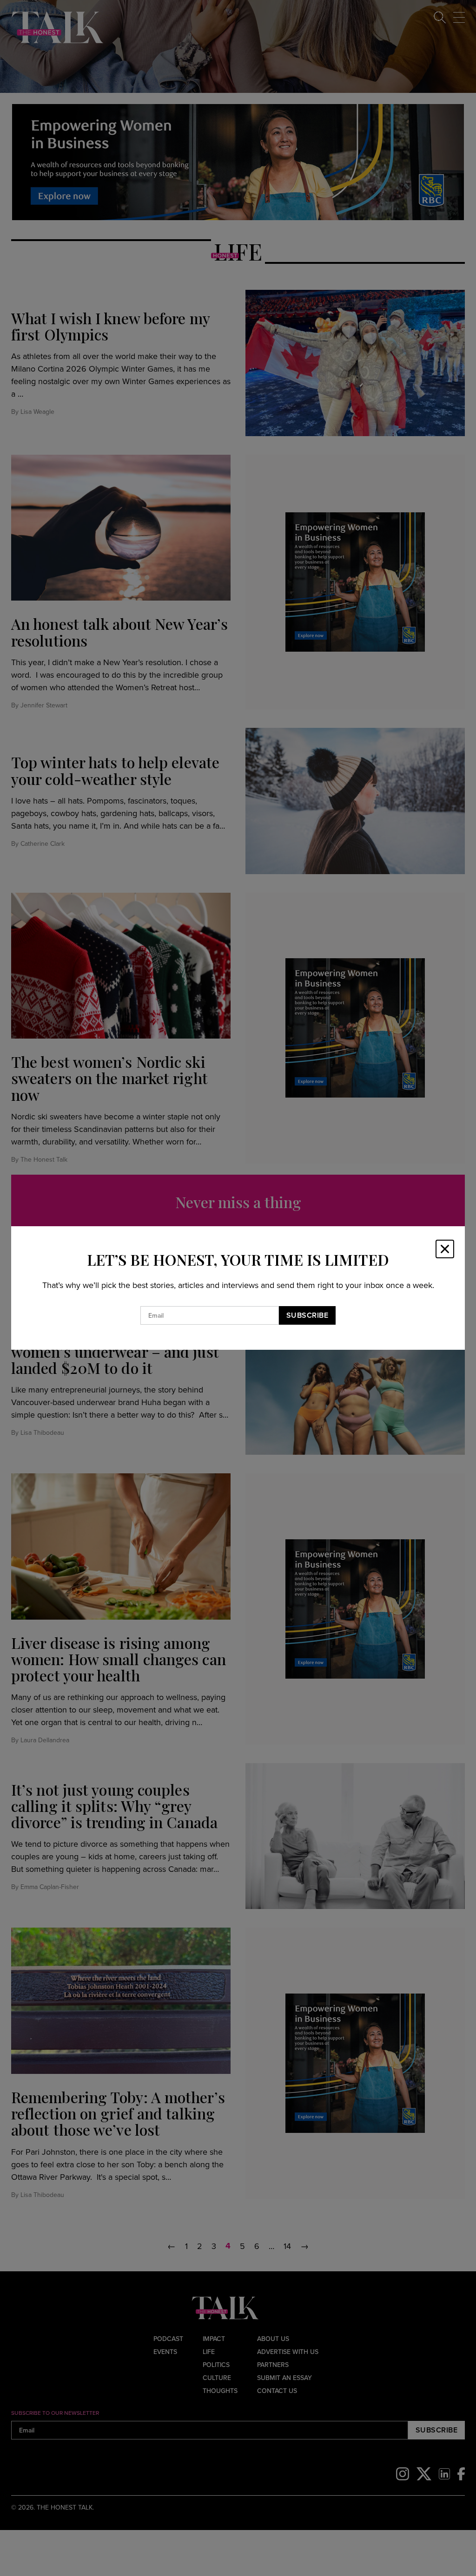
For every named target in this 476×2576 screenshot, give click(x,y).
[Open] (445, 1249)
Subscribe (307, 1315)
